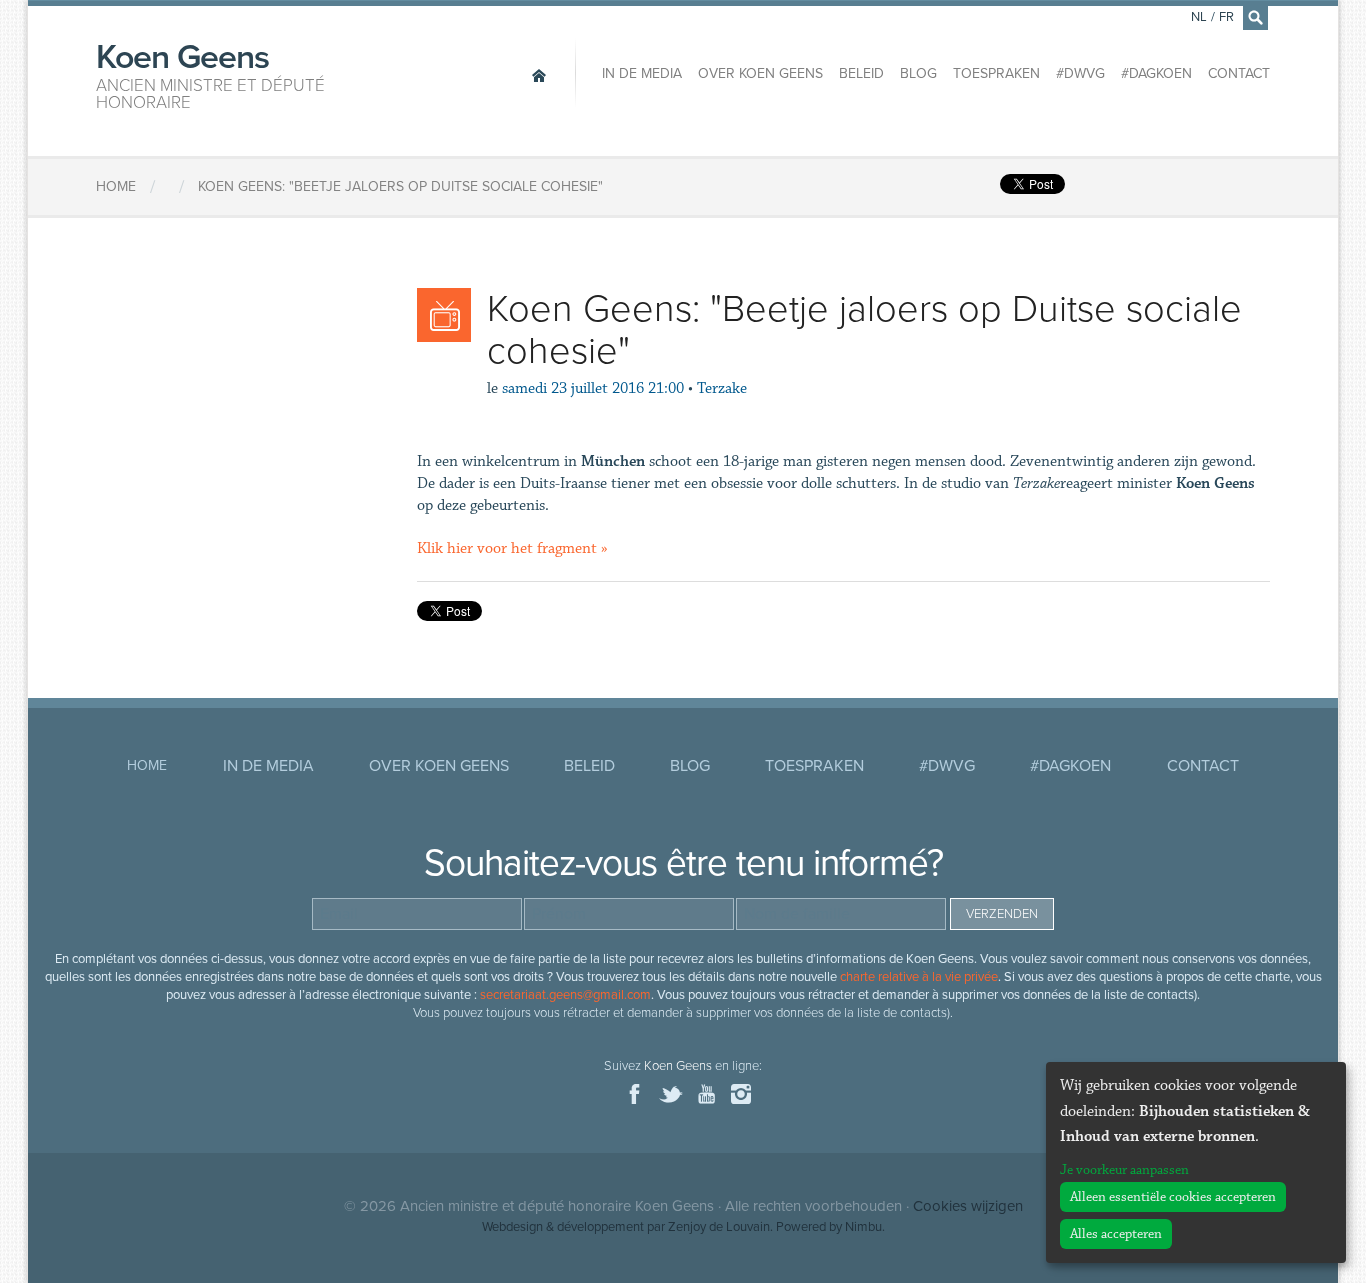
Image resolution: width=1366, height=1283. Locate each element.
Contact (1239, 73)
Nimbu (863, 1227)
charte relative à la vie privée (919, 977)
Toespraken (996, 73)
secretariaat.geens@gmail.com (565, 995)
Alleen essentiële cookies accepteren (1173, 1197)
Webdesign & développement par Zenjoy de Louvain (626, 1227)
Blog (918, 73)
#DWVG (1080, 73)
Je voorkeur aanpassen (1124, 1170)
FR (1226, 17)
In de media (642, 73)
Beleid (861, 73)
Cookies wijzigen (968, 1206)
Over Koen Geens (760, 73)
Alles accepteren (1116, 1234)
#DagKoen (1156, 73)
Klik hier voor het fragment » (512, 548)
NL (1199, 17)
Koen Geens (210, 74)
